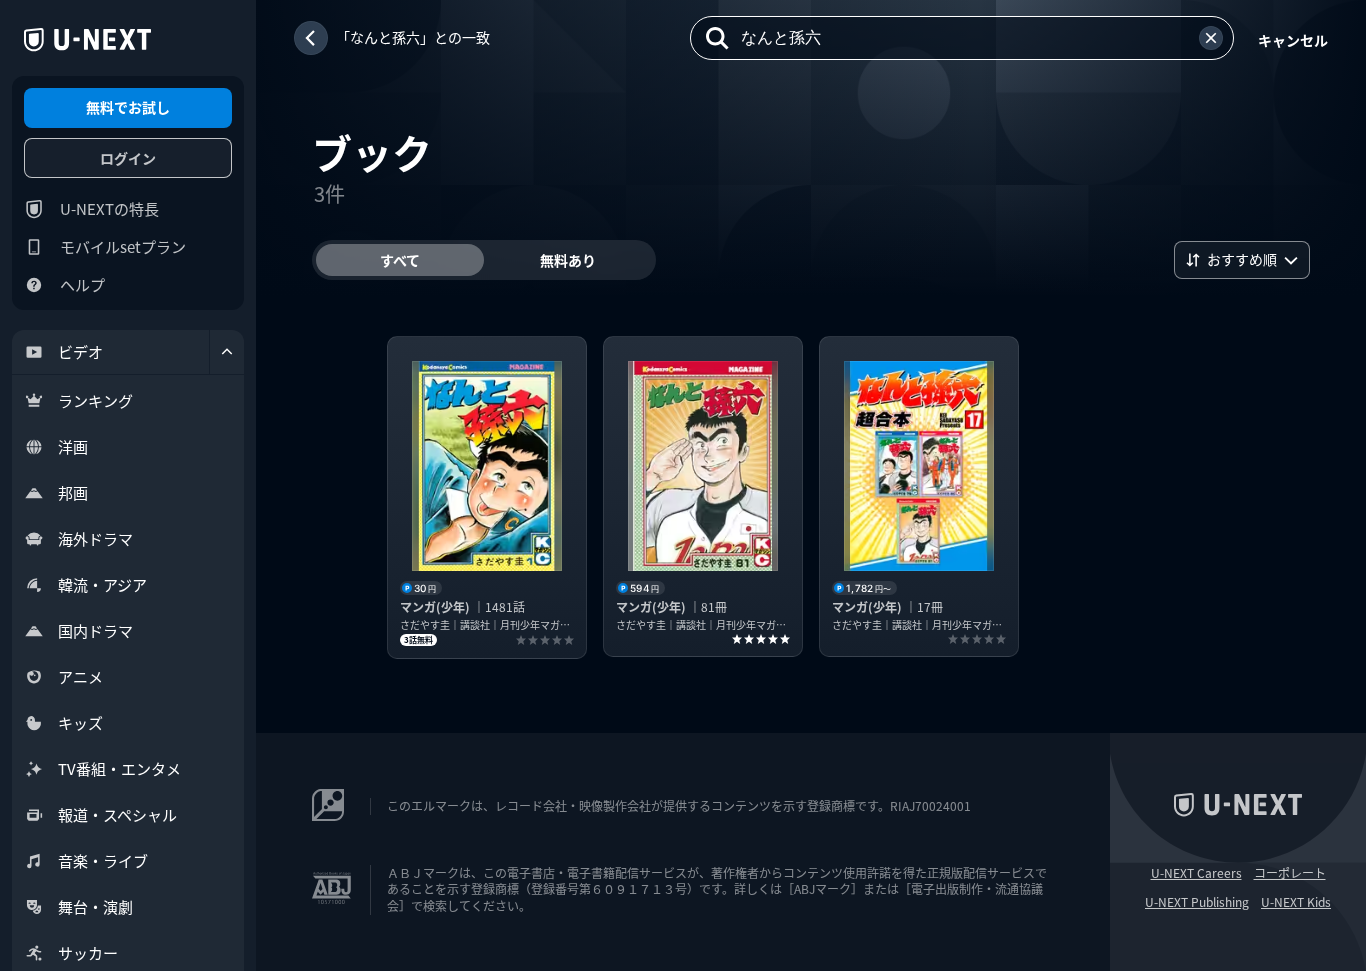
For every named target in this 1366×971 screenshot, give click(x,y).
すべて (400, 260)
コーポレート (1290, 873)
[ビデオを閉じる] (227, 352)
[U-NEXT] (87, 40)
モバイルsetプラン (123, 246)
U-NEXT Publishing (1197, 902)
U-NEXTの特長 (109, 208)
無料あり (568, 260)
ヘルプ (82, 284)
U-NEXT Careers (1196, 873)
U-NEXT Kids (1296, 902)
